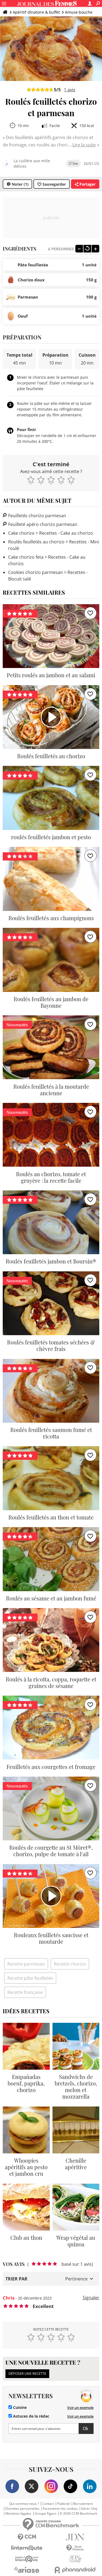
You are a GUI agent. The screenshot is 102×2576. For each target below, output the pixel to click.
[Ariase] (27, 2570)
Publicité (64, 2504)
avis (70, 90)
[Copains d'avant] (27, 2559)
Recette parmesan (26, 1964)
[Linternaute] (27, 2548)
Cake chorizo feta (26, 557)
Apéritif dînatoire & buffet (36, 12)
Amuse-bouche (79, 12)
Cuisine (19, 2408)
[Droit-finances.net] (75, 2548)
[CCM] (27, 2537)
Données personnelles (22, 2509)
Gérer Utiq (89, 2509)
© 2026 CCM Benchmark (78, 2514)
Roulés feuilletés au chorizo (36, 542)
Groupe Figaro (45, 2514)
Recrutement (83, 2504)
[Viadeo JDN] (75, 2559)
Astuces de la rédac (31, 2416)
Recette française (25, 1992)
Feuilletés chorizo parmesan (37, 516)
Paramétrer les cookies (60, 2509)
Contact (48, 2504)
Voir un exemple (80, 2408)
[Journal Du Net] (75, 2537)
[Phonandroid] (75, 2570)
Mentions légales (18, 2514)
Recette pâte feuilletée (30, 1978)
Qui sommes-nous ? (24, 2504)
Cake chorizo (21, 533)
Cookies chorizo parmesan (35, 572)
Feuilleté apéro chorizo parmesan (42, 524)
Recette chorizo (70, 1964)
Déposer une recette (27, 2373)
